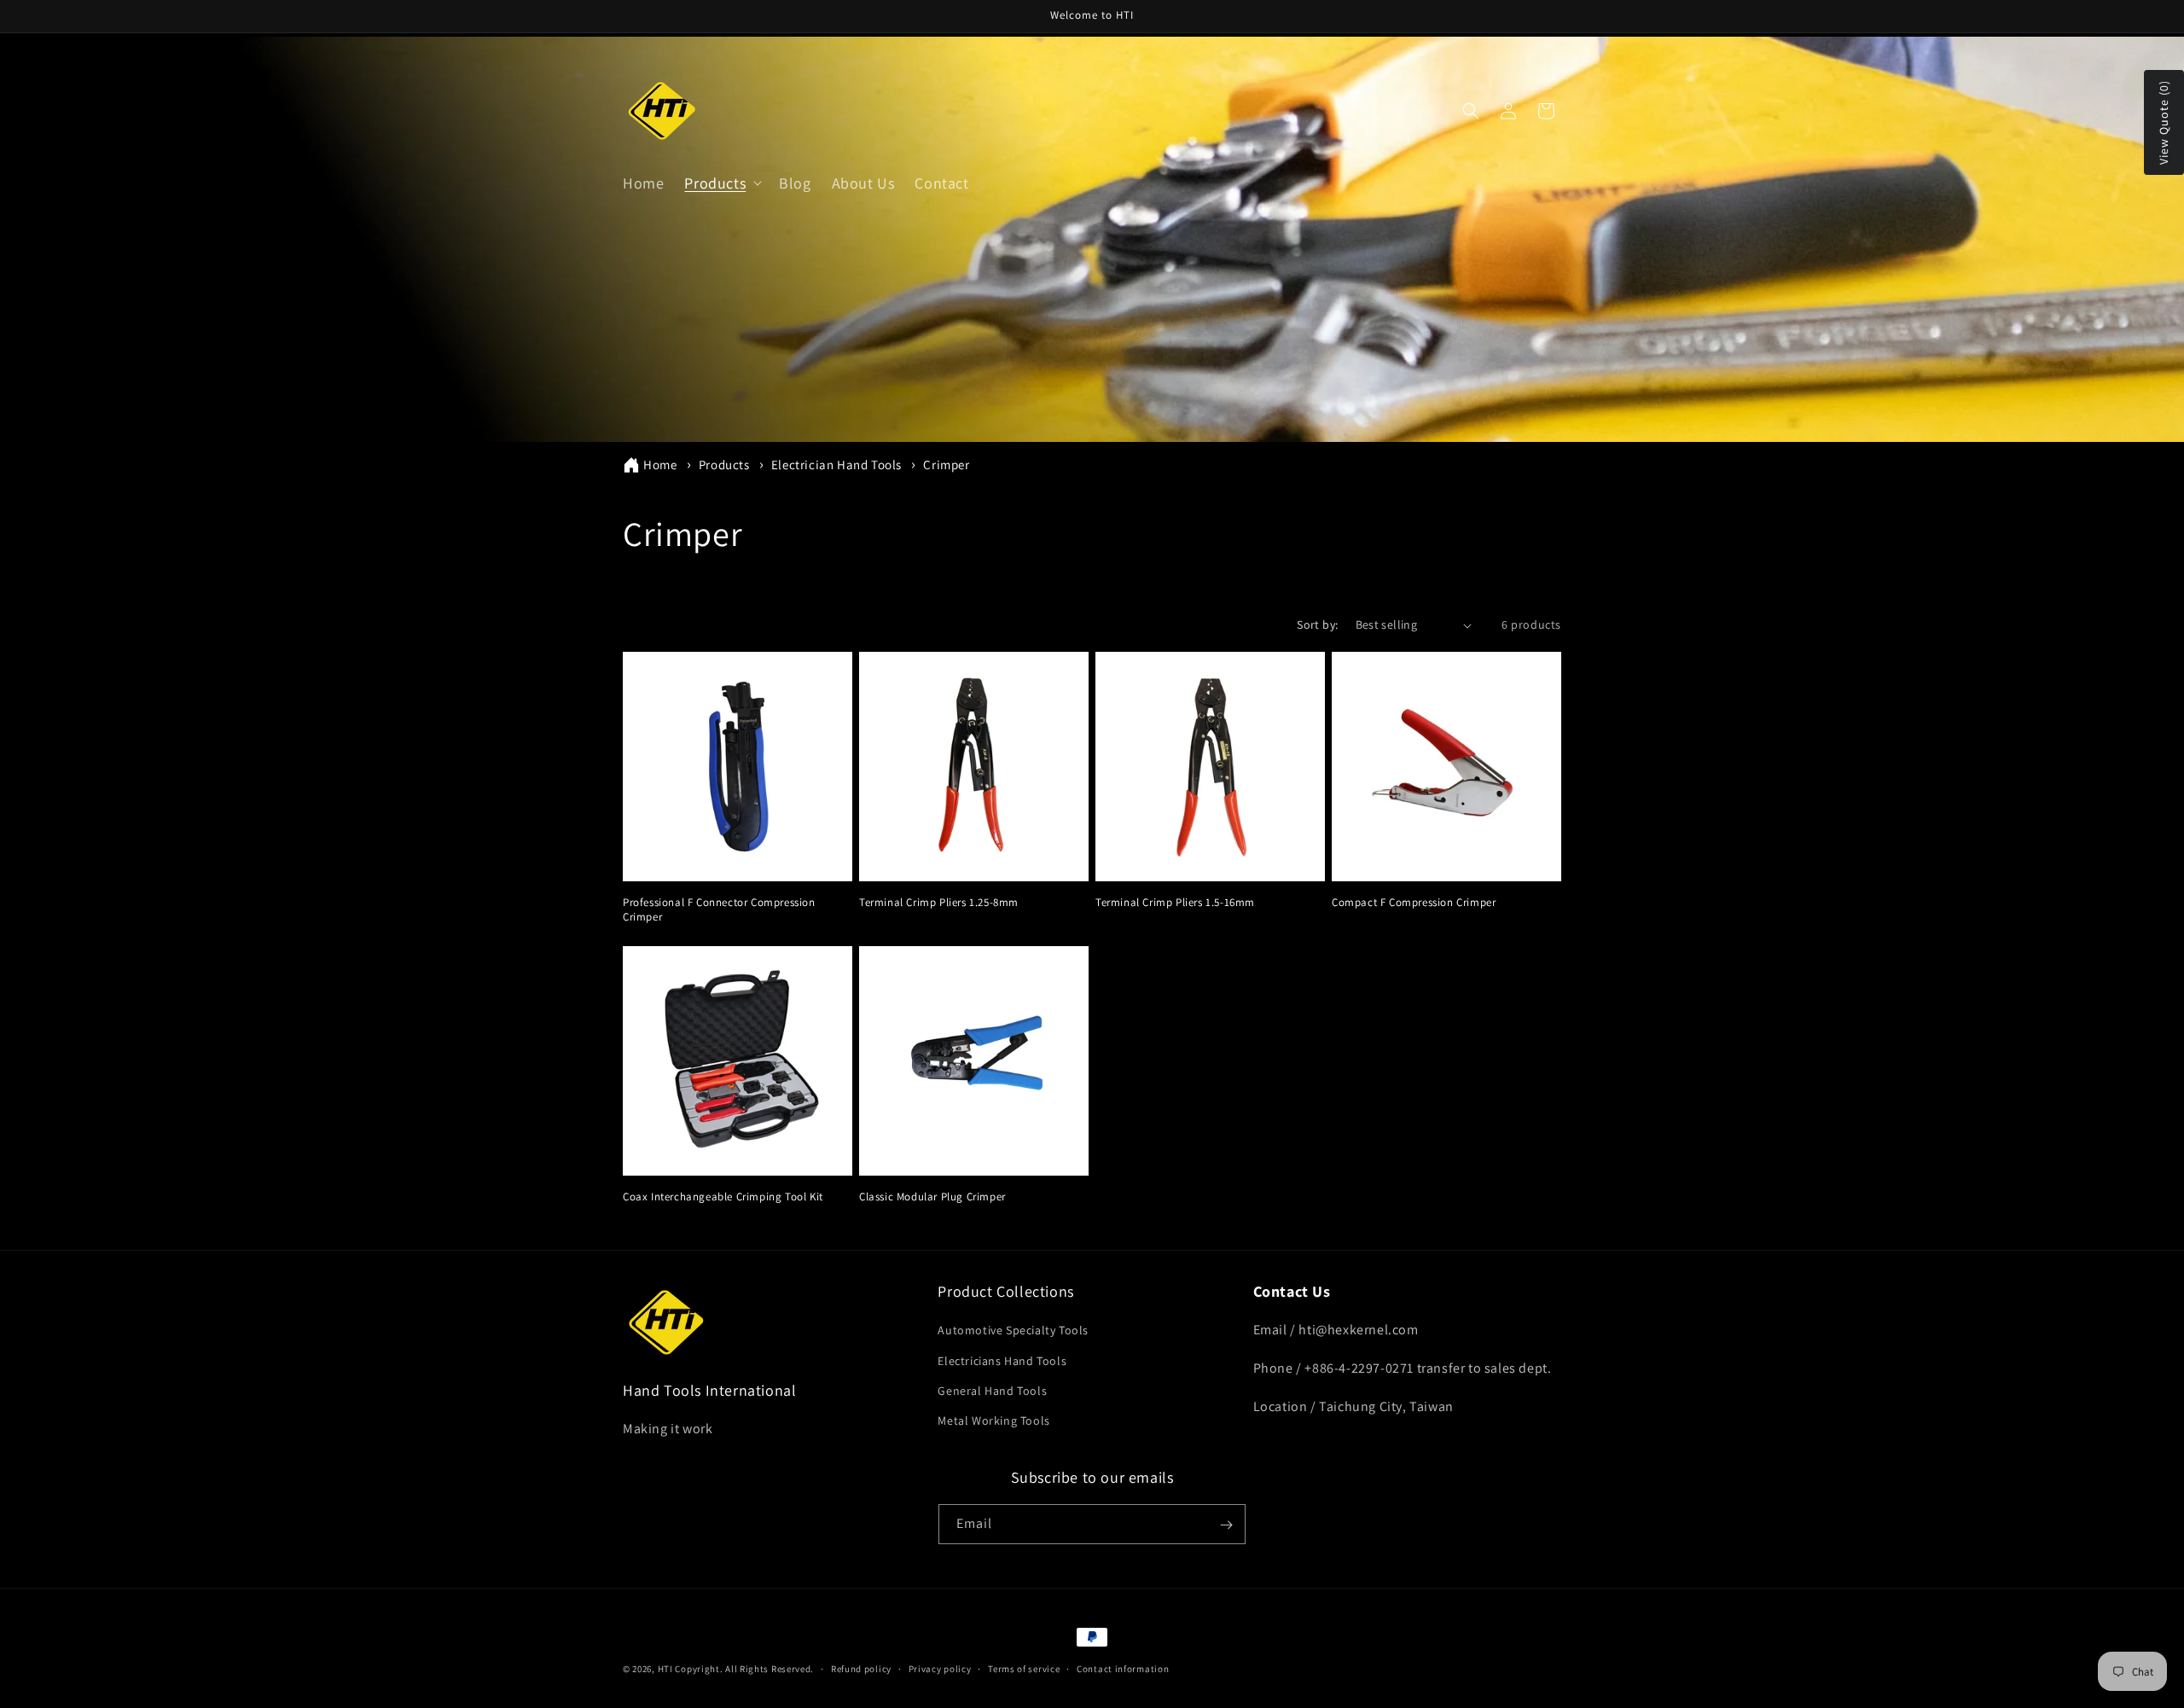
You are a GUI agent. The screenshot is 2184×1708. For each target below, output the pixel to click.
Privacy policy (940, 1668)
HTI (665, 1669)
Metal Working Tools (993, 1420)
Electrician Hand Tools (838, 465)
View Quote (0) (2164, 122)
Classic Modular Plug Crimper (932, 1197)
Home (660, 465)
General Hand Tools (992, 1391)
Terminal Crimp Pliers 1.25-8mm (939, 903)
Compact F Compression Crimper (1414, 903)
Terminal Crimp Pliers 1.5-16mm (1175, 903)
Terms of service (1024, 1668)
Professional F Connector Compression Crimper (719, 910)
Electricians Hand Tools (1002, 1361)
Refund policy (861, 1668)
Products (726, 465)
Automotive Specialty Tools (1013, 1331)
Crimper (946, 465)
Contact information (1123, 1668)
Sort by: (1317, 625)
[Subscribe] (1226, 1525)
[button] (721, 183)
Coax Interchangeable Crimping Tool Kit (723, 1197)
